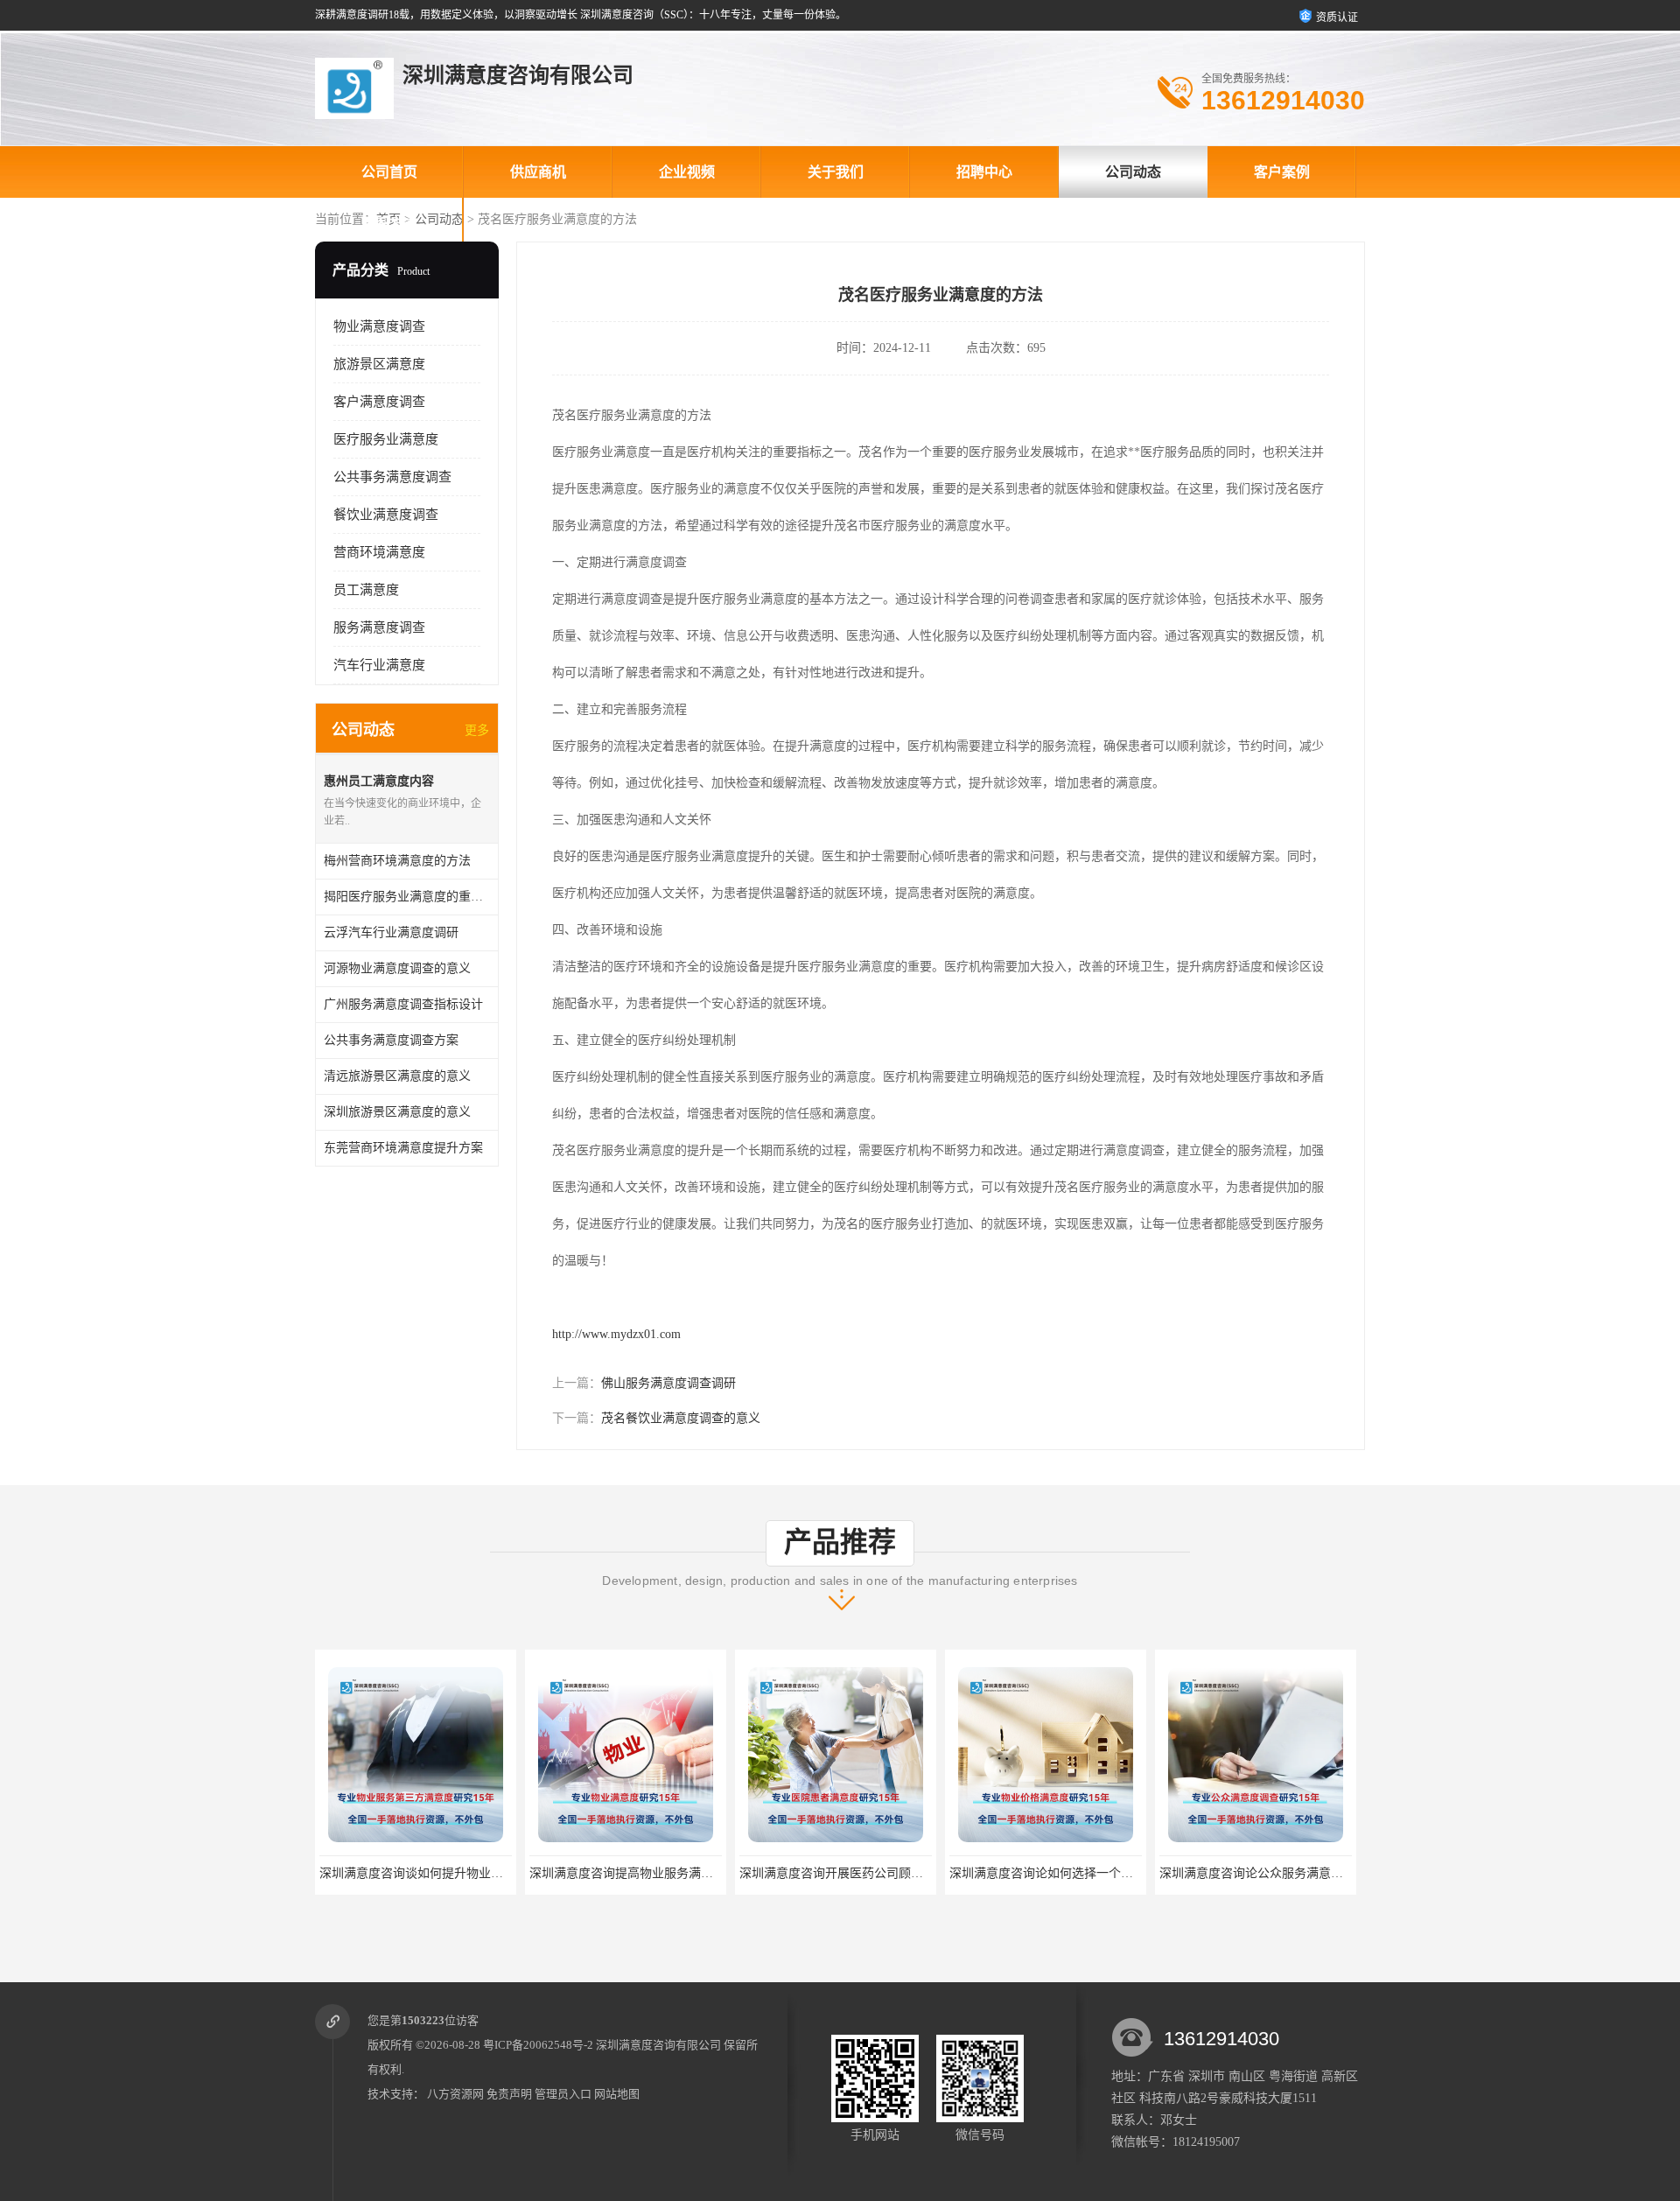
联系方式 (389, 224)
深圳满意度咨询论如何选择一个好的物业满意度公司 (968, 1873)
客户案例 (1282, 172)
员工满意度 (366, 590)
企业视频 (687, 172)
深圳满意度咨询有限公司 (658, 2045)
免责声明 (509, 2094)
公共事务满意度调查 (392, 477)
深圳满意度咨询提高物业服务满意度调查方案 (529, 1873)
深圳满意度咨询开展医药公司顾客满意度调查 (739, 1873)
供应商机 (538, 172)
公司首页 (389, 172)
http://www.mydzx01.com (616, 1334)
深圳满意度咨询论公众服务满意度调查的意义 (1159, 1873)
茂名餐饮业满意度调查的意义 (681, 1418)
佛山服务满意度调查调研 (668, 1383)
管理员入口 (563, 2094)
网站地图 (617, 2094)
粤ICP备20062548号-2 (538, 2045)
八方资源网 (455, 2094)
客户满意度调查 (379, 402)
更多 (477, 730)
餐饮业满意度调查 (386, 515)
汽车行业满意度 (379, 665)
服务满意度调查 (379, 627)
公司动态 (1133, 172)
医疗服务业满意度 (386, 439)
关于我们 (836, 172)
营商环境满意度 (379, 552)
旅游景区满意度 (379, 364)
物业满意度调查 (379, 326)
